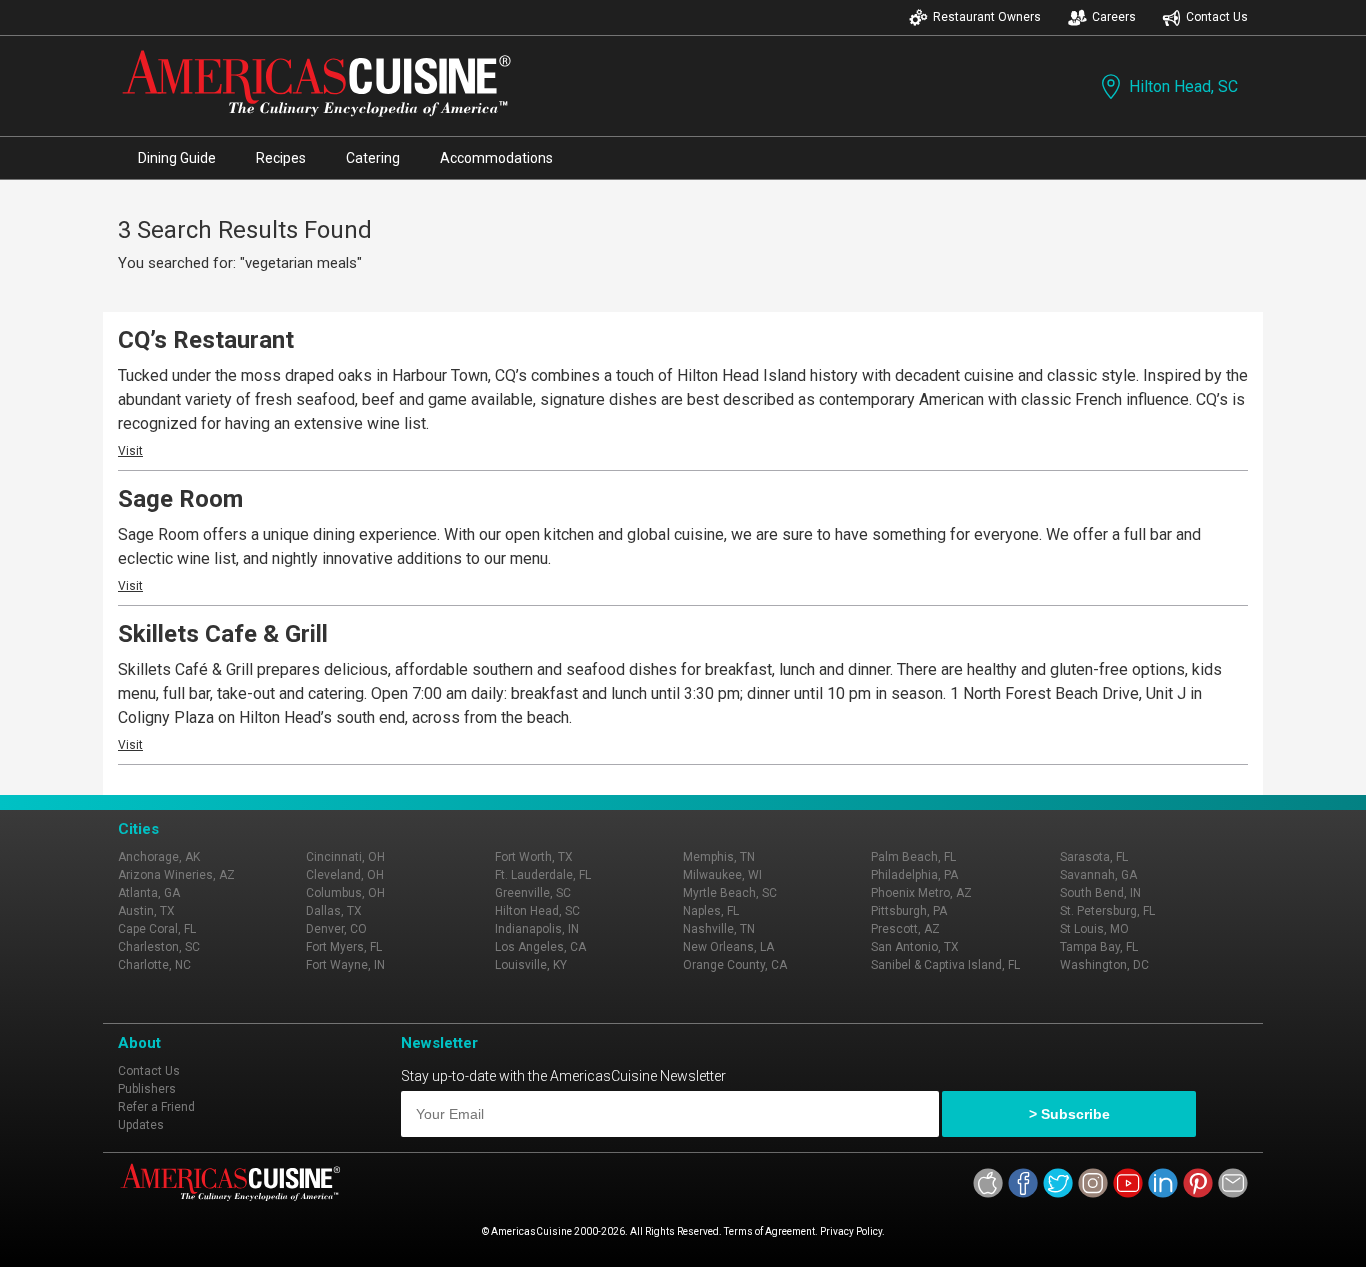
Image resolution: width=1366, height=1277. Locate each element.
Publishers (147, 1089)
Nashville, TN (719, 929)
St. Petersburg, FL (1107, 911)
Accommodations (496, 158)
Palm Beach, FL (913, 857)
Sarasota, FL (1094, 857)
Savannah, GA (1098, 875)
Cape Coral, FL (157, 929)
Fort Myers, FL (344, 947)
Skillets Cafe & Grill (223, 634)
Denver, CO (336, 929)
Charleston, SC (159, 947)
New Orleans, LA (728, 947)
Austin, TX (146, 911)
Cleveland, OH (345, 875)
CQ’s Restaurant (206, 340)
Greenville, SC (533, 893)
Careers (1114, 17)
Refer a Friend (156, 1107)
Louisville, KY (531, 965)
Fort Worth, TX (534, 857)
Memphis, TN (719, 857)
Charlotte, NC (154, 965)
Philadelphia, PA (914, 875)
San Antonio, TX (915, 947)
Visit (130, 451)
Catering (373, 158)
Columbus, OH (345, 893)
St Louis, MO (1094, 929)
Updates (141, 1125)
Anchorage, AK (159, 857)
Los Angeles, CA (540, 947)
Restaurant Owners (987, 17)
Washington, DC (1104, 965)
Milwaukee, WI (722, 875)
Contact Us (1217, 17)
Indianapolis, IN (537, 929)
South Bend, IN (1100, 893)
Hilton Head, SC (1183, 86)
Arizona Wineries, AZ (176, 875)
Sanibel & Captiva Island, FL (945, 965)
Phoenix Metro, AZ (921, 893)
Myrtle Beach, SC (730, 893)
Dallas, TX (334, 911)
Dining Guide (177, 158)
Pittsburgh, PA (909, 911)
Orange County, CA (735, 965)
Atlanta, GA (149, 893)
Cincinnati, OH (345, 857)
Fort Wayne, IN (345, 965)
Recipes (281, 158)
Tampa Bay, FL (1099, 947)
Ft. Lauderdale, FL (543, 875)
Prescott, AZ (905, 929)
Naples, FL (711, 911)
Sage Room (180, 499)
